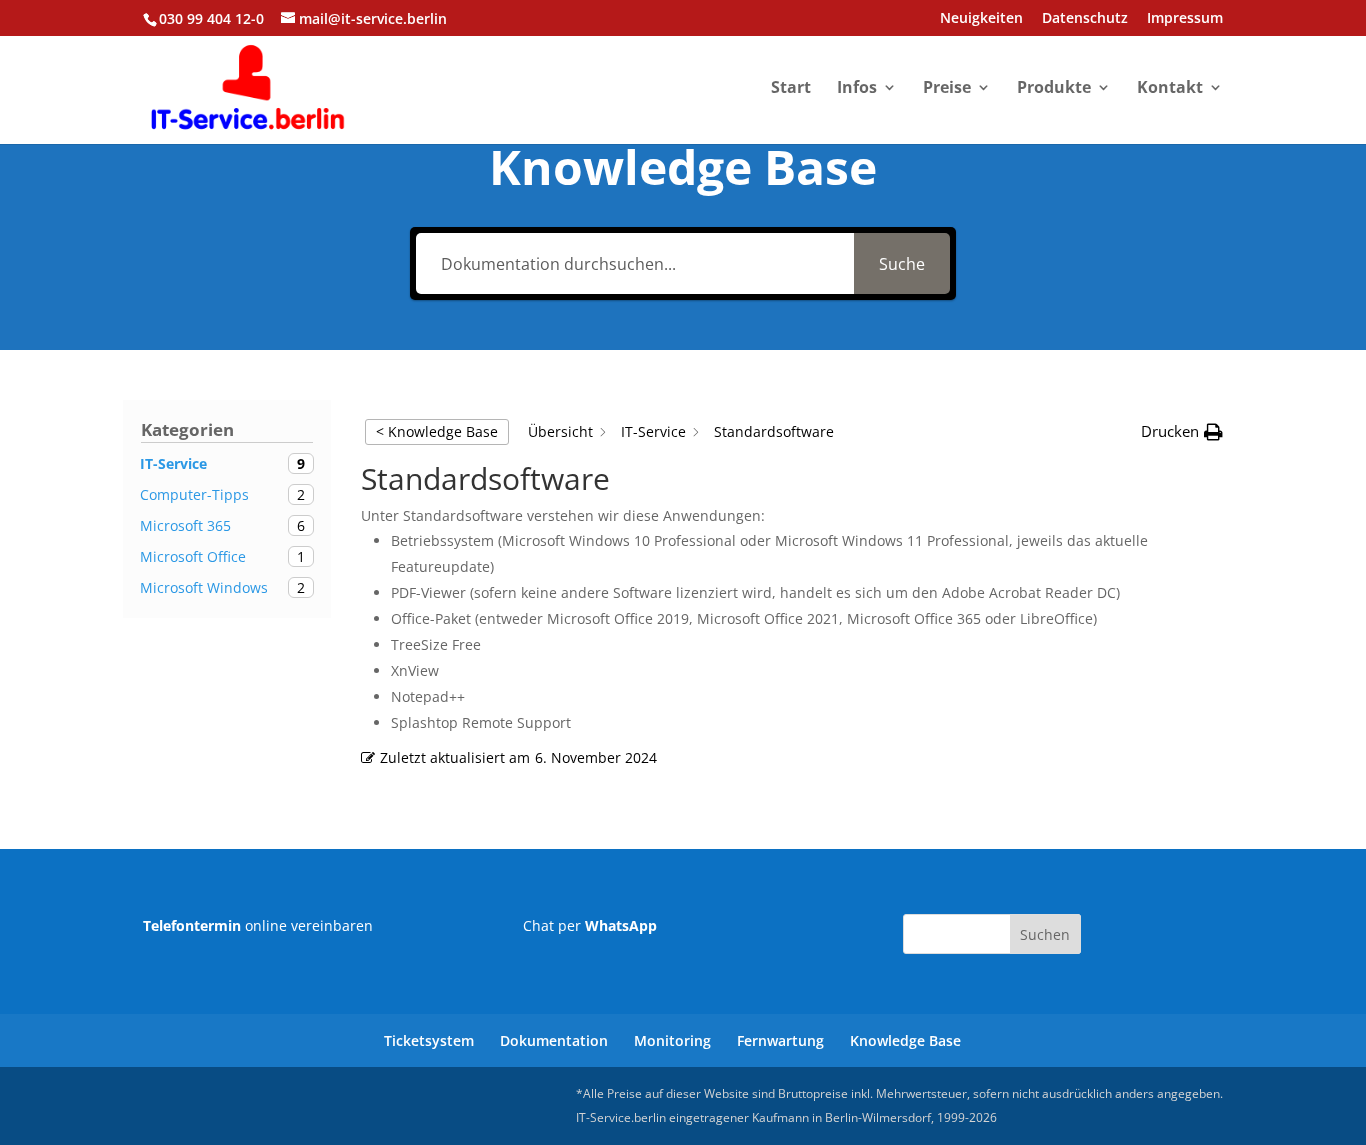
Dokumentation (554, 1040)
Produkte (1054, 89)
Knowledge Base (905, 1040)
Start (791, 89)
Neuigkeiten (981, 19)
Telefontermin (192, 925)
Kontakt (1170, 89)
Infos (857, 89)
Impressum (1185, 19)
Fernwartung (780, 1040)
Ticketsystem (429, 1040)
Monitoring (672, 1040)
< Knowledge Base (437, 431)
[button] (1182, 432)
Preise (947, 89)
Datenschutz (1085, 19)
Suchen (1045, 934)
